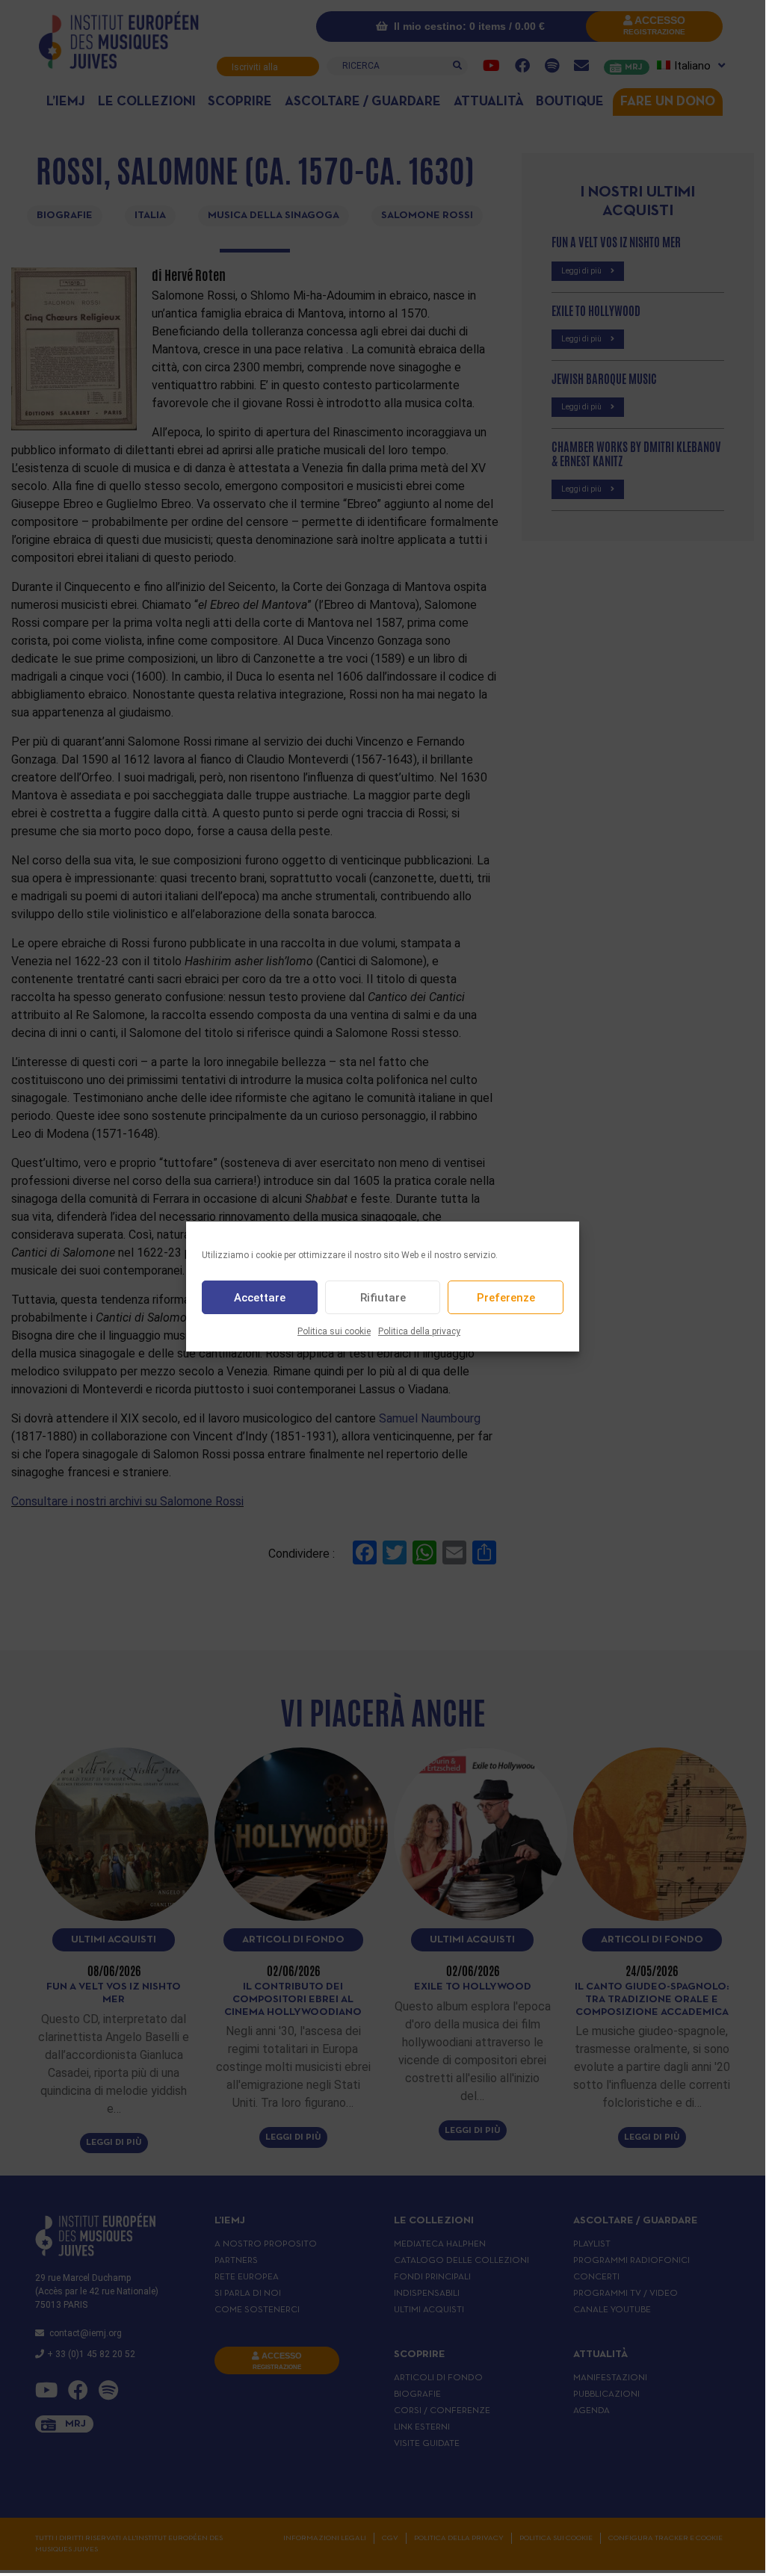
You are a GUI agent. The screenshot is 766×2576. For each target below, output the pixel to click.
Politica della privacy (419, 1331)
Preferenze (506, 1298)
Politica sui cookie (334, 1331)
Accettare (260, 1298)
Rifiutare (383, 1298)
